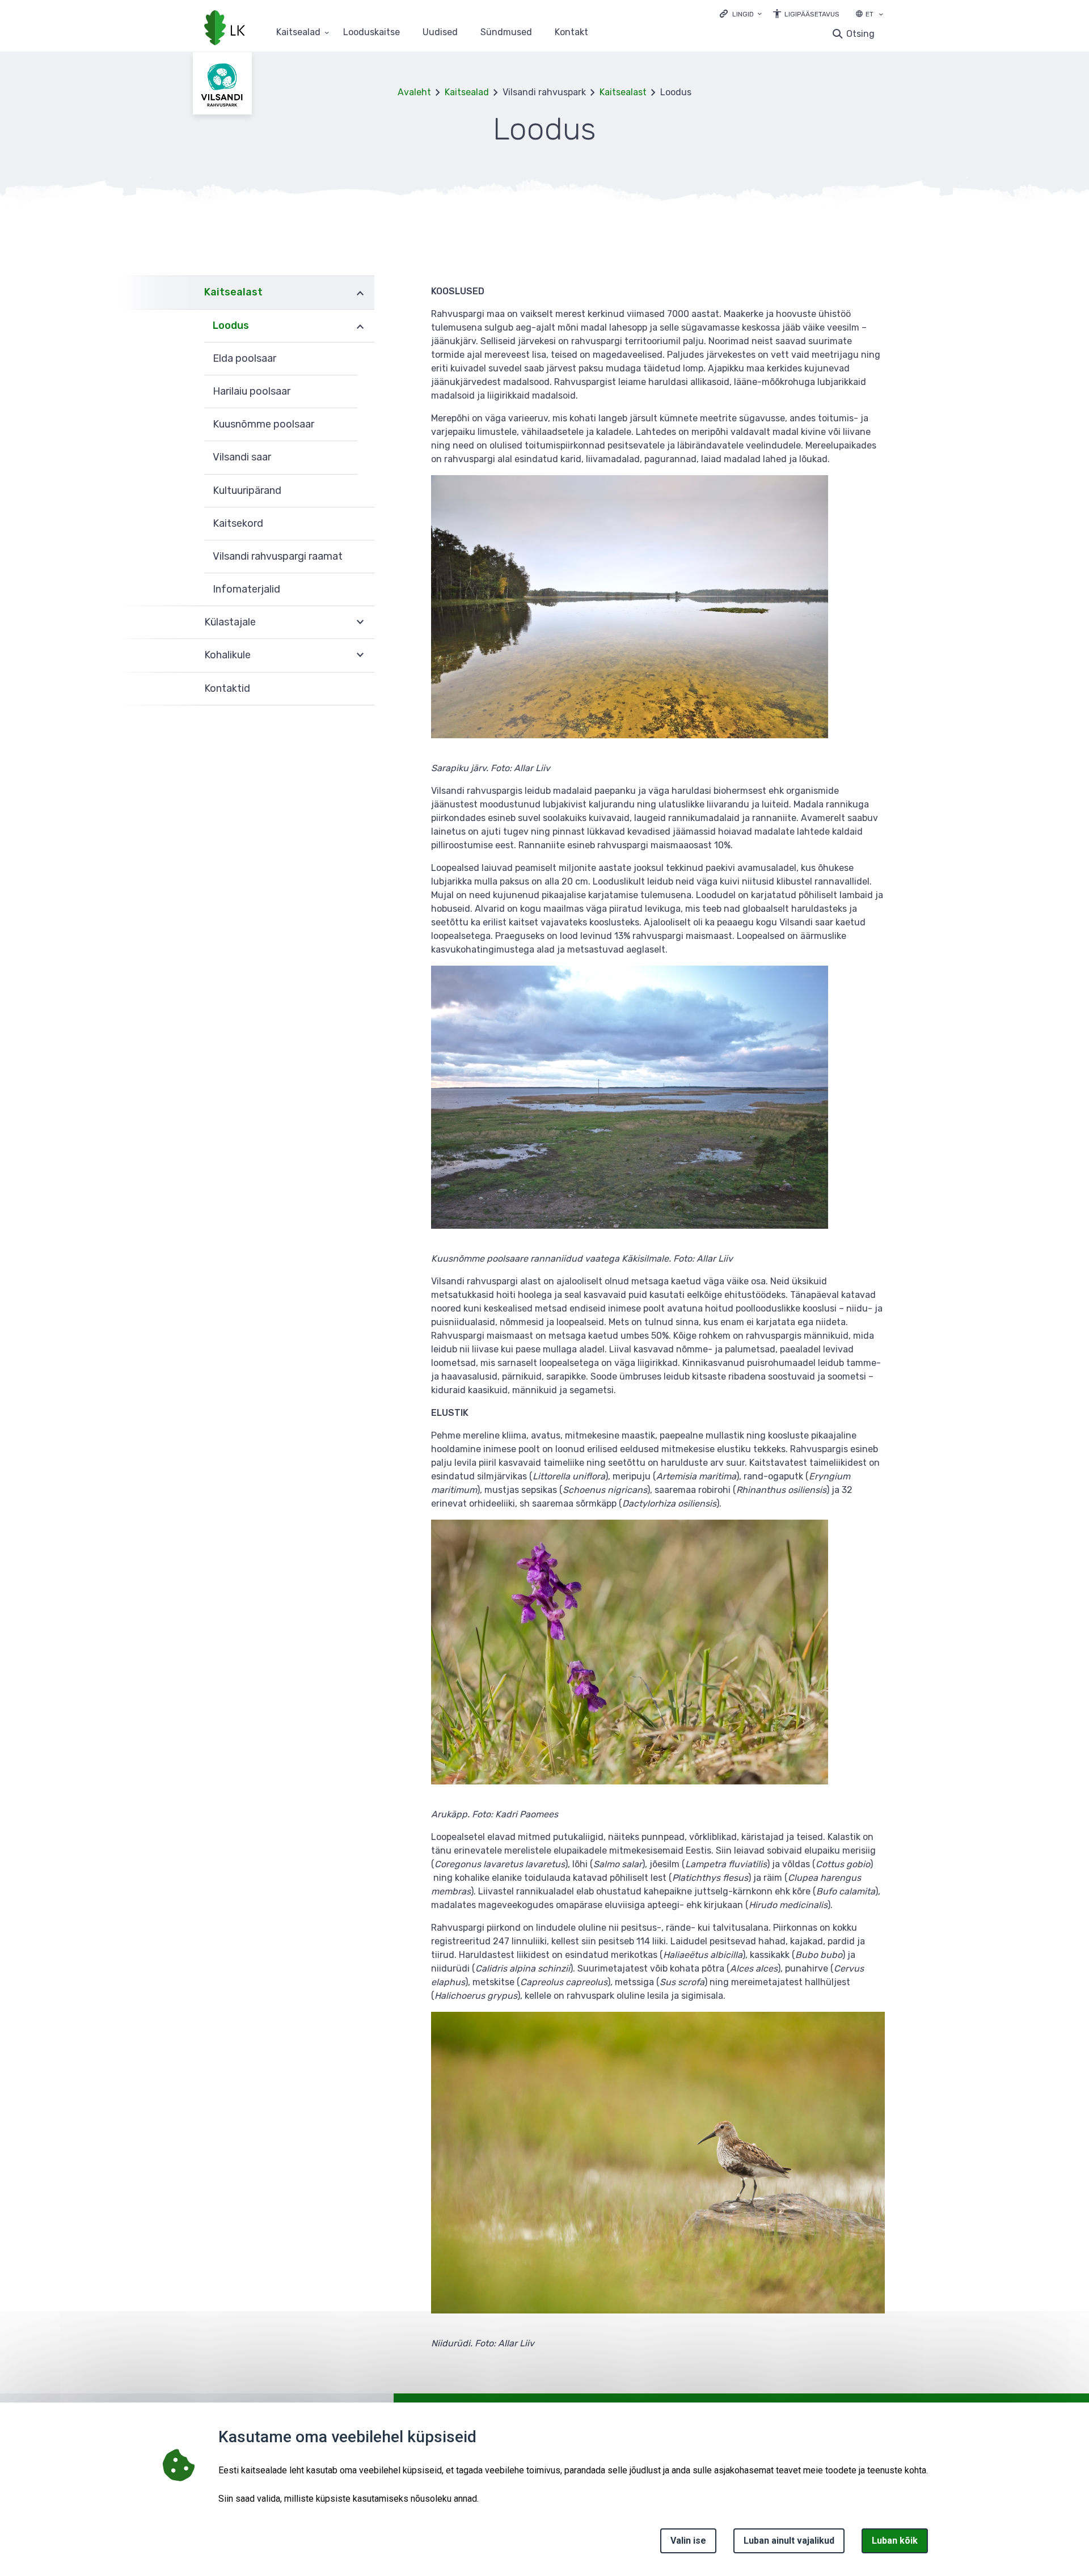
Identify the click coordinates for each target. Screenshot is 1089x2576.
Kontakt (571, 33)
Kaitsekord (238, 523)
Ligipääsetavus (812, 14)
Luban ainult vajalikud (789, 2541)
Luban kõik (895, 2541)
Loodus (231, 325)
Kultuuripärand (247, 490)
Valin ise (688, 2541)
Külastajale (230, 622)
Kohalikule (227, 655)
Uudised (440, 33)
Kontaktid (227, 688)
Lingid (743, 14)
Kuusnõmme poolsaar (263, 424)
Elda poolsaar (244, 358)
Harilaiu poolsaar (252, 391)
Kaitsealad (298, 33)
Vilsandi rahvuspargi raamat (278, 556)
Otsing (860, 34)
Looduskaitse (372, 33)
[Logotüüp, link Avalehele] (225, 29)
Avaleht (414, 92)
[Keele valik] (881, 15)
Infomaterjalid (246, 589)
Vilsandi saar (242, 457)
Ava (360, 292)
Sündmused (506, 33)
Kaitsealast (623, 92)
